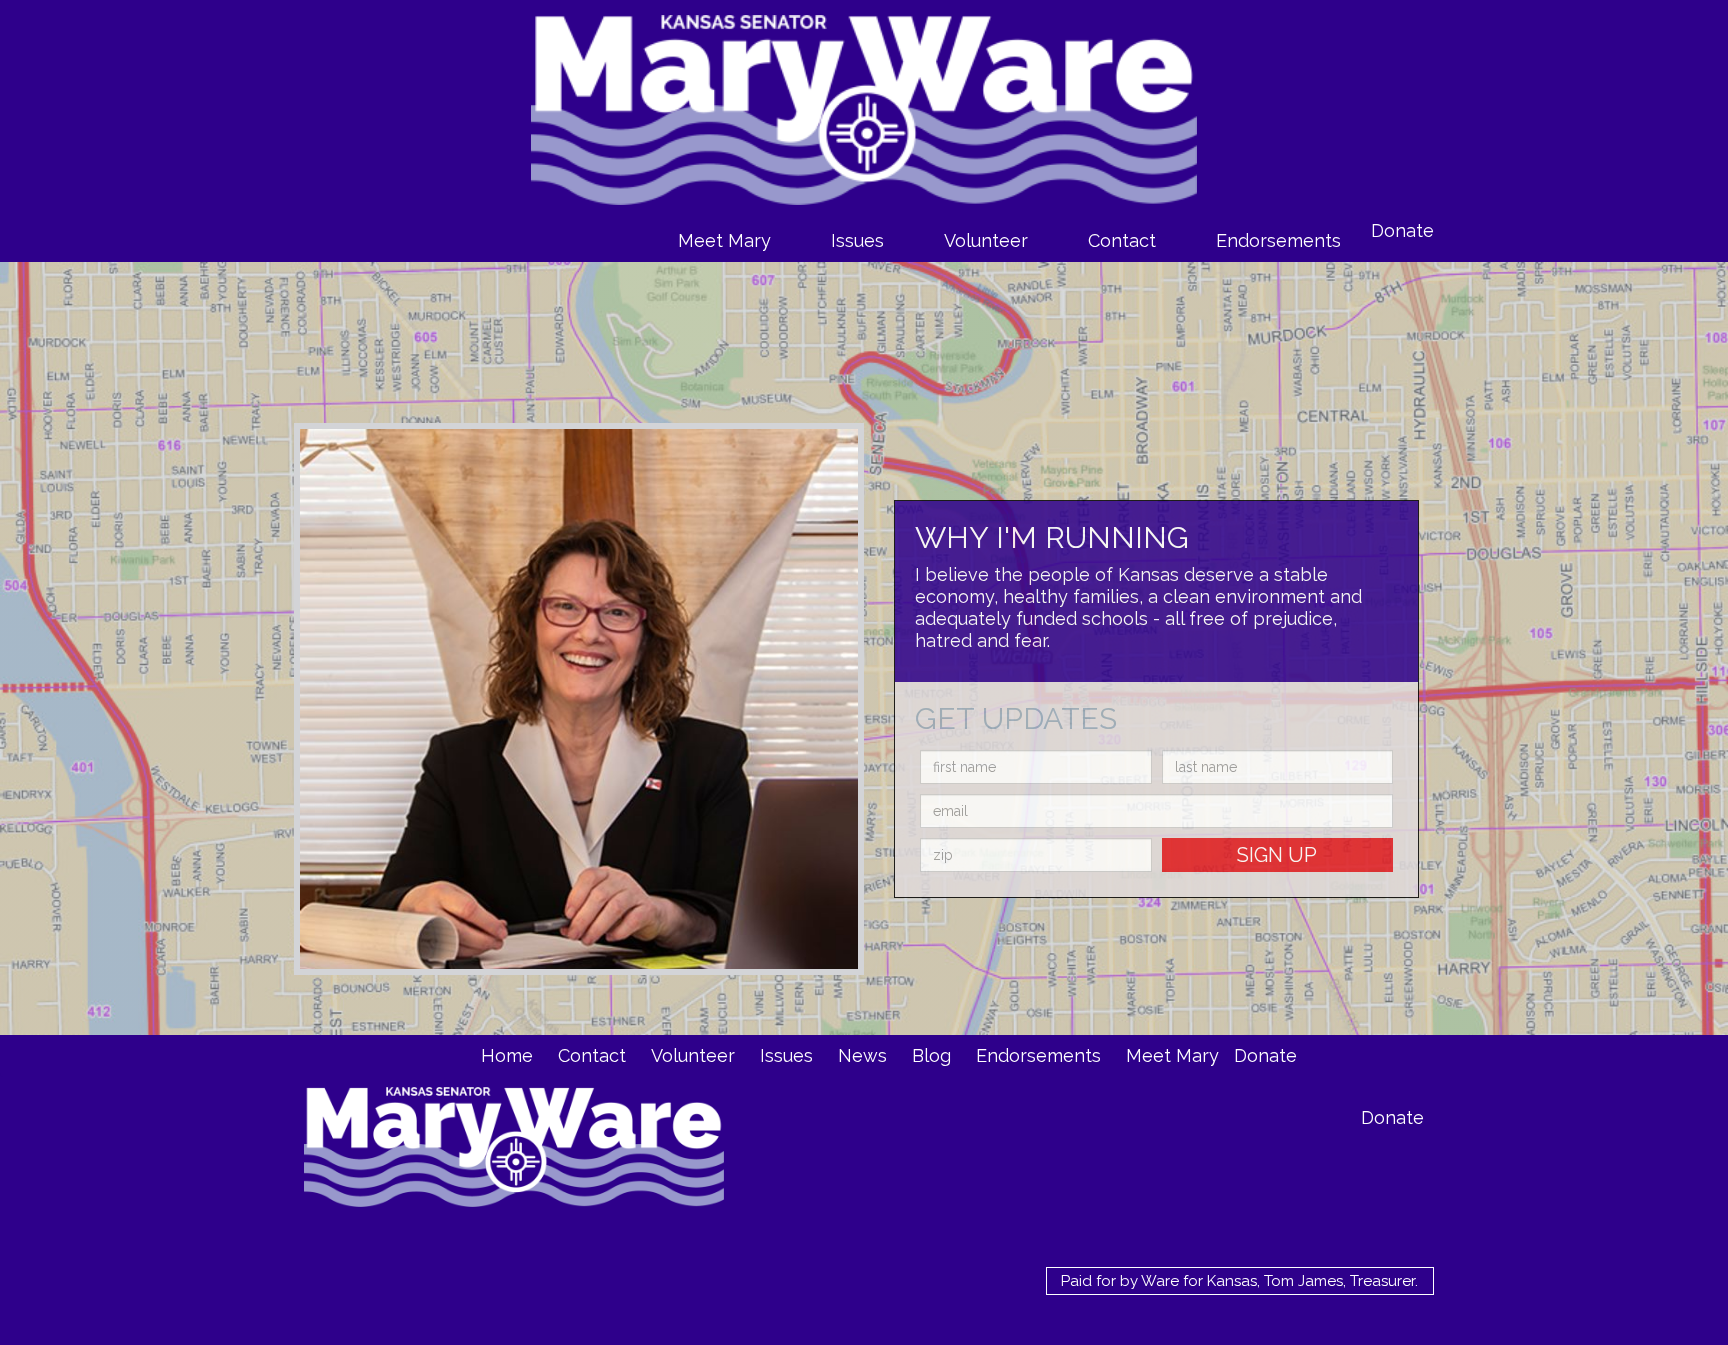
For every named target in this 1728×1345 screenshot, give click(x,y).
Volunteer (986, 240)
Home (507, 1055)
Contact (1122, 240)
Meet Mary (724, 240)
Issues (857, 240)
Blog (931, 1055)
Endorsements (1278, 240)
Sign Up (1277, 855)
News (862, 1055)
